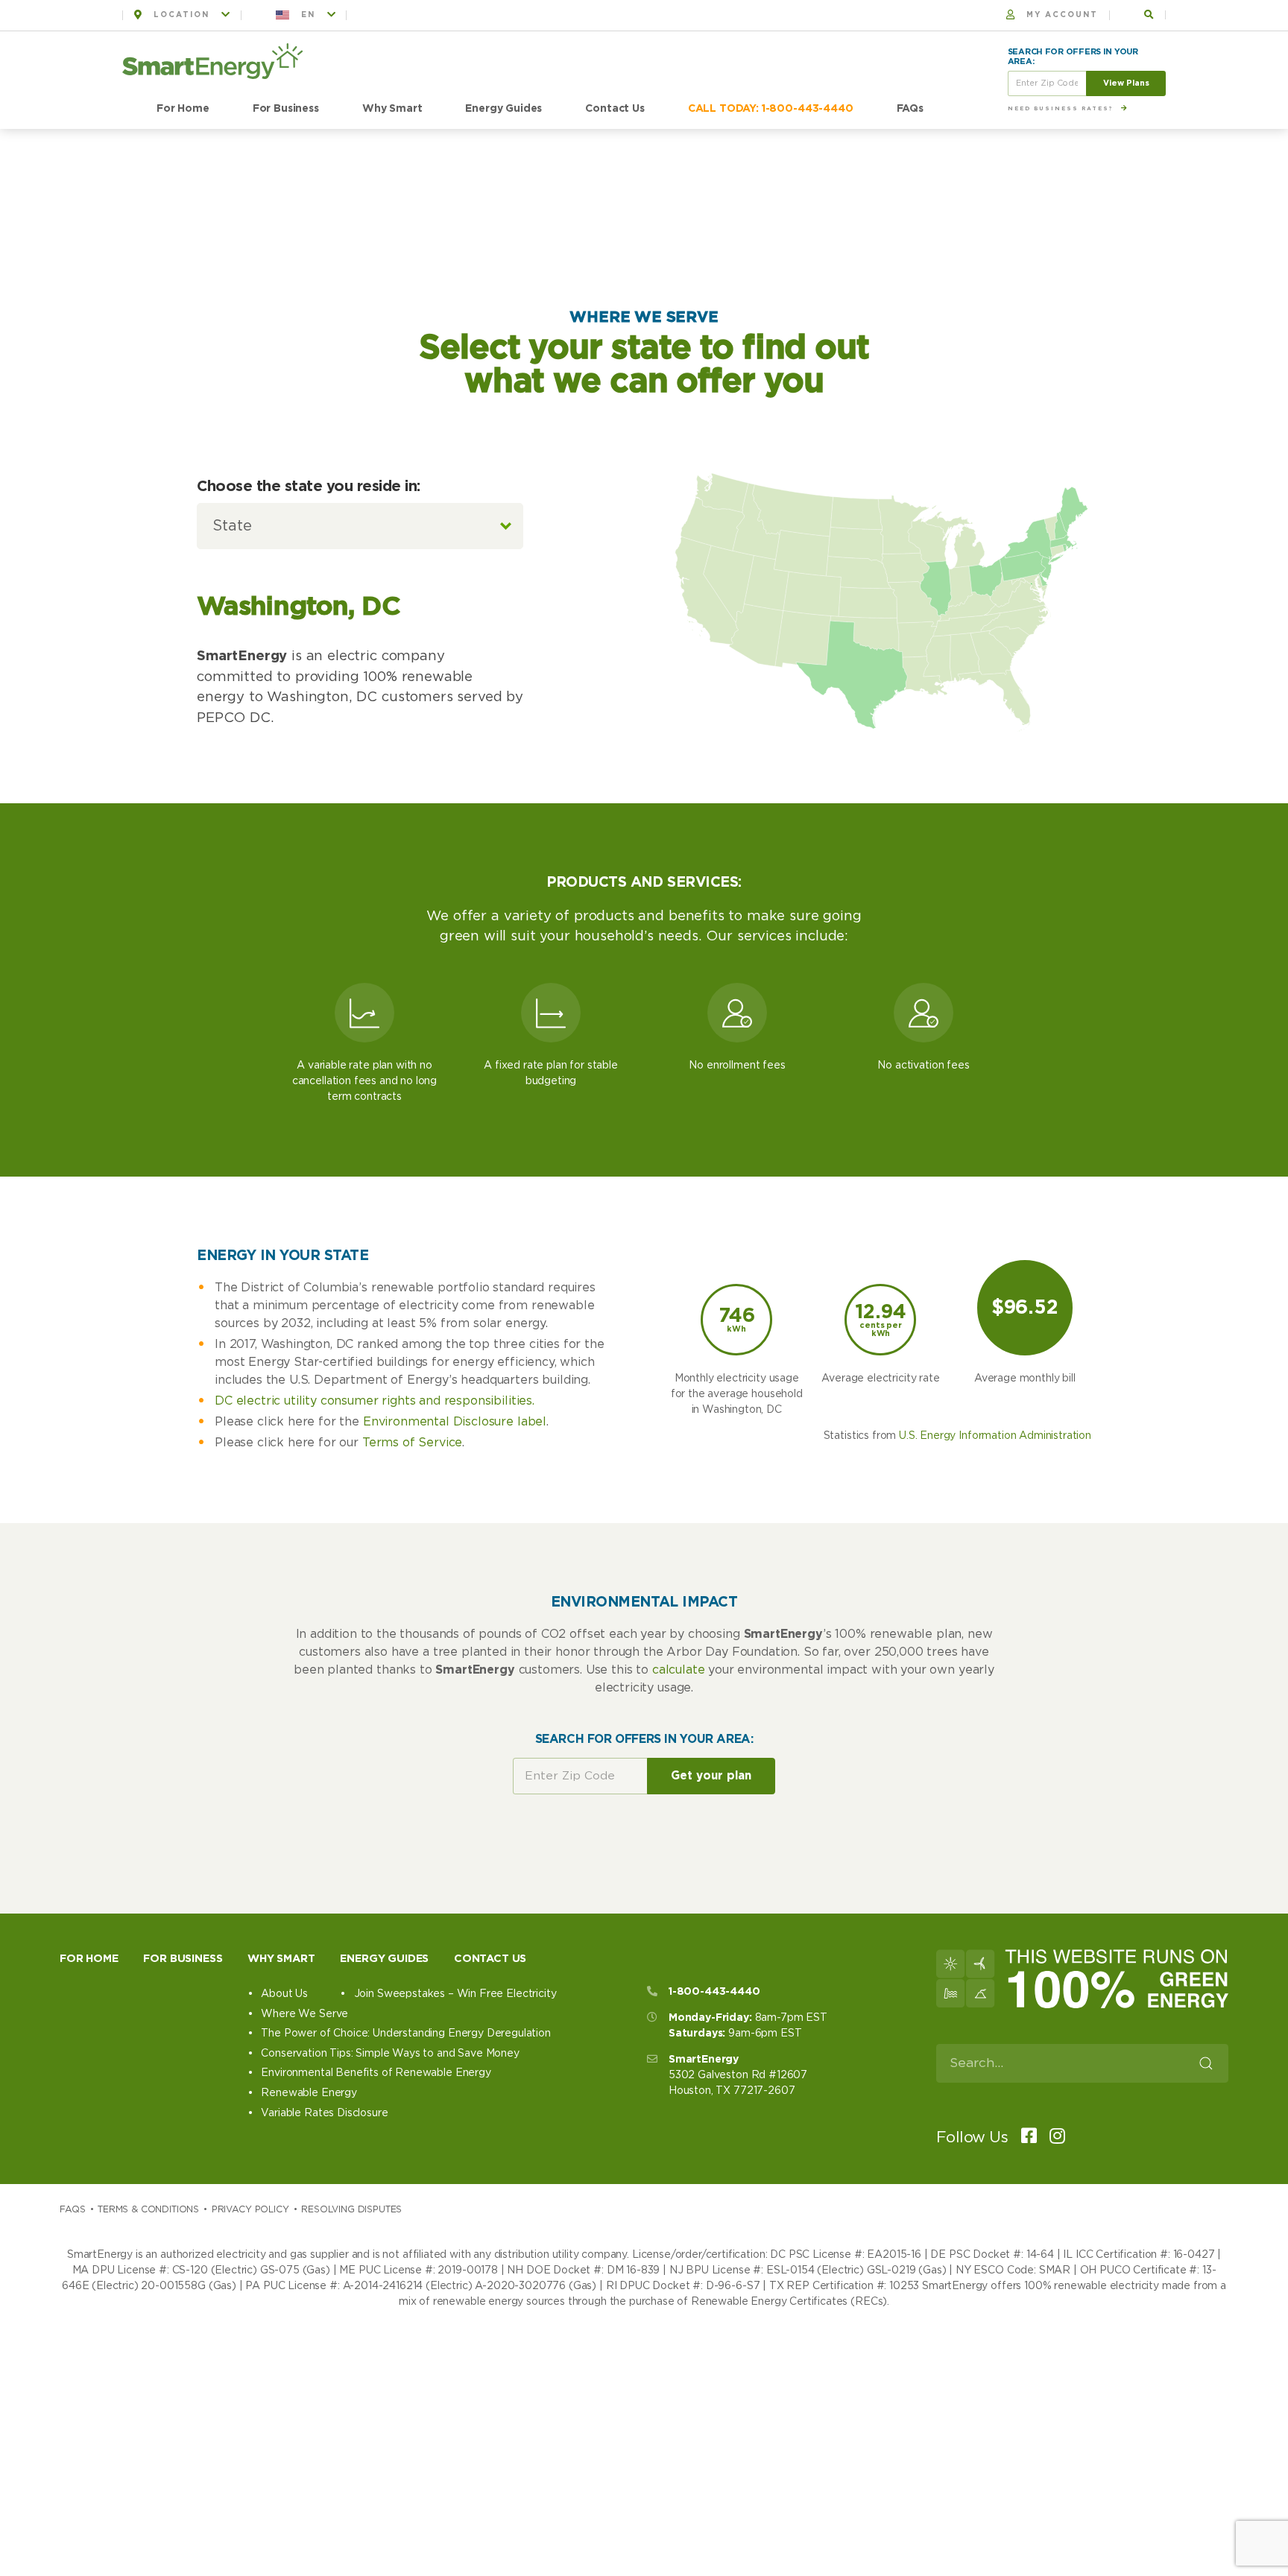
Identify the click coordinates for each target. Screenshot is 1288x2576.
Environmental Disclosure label (455, 1422)
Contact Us (615, 109)
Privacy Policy (250, 2209)
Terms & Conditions (148, 2209)
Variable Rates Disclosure (324, 2113)
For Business (286, 109)
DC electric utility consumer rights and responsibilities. (375, 1401)
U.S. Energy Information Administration (995, 1436)
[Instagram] (1052, 2137)
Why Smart (392, 109)
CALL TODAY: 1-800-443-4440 (771, 109)
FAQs (910, 109)
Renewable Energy (309, 2093)
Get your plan (711, 1776)
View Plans (1126, 83)
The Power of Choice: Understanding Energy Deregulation (405, 2034)
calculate (679, 1670)
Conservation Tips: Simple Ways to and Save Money (390, 2054)
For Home (183, 109)
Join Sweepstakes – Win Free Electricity (455, 1994)
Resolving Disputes (351, 2209)
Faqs (72, 2209)
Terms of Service (412, 1443)
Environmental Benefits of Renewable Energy (376, 2073)
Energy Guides (503, 109)
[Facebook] (1024, 2137)
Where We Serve (304, 2014)
